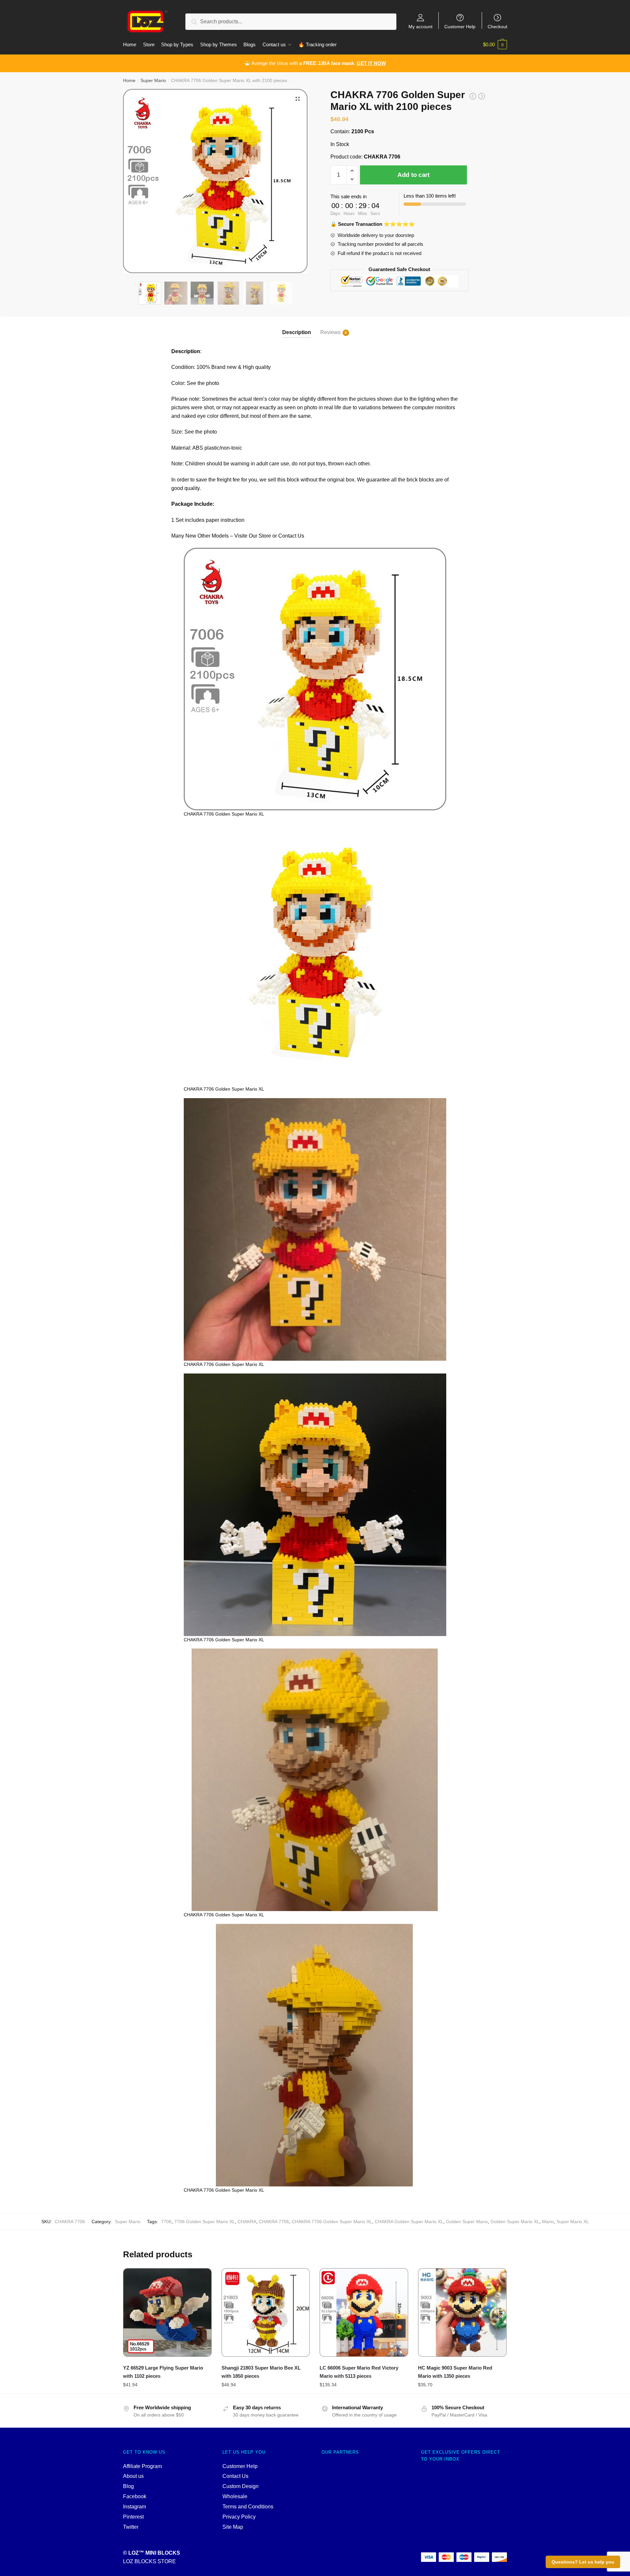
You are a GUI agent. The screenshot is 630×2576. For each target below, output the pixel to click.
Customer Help (460, 26)
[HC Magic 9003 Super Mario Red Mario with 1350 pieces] (462, 2312)
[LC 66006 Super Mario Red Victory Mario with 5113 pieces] (364, 2312)
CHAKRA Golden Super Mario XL (409, 2222)
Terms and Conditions (248, 2507)
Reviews (330, 332)
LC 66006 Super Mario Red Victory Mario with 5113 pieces (359, 2372)
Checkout (497, 26)
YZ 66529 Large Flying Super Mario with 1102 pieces (163, 2372)
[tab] (297, 327)
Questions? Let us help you (583, 2562)
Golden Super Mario (467, 2222)
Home (129, 80)
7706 (166, 2222)
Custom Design (241, 2486)
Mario (548, 2222)
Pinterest (133, 2517)
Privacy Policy (239, 2517)
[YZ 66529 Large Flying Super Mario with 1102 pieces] (167, 2312)
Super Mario (153, 80)
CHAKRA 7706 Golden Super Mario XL (332, 2222)
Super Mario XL (573, 2222)
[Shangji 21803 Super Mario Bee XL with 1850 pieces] (266, 2312)
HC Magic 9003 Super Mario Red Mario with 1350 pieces (455, 2372)
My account (420, 26)
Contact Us (235, 2476)
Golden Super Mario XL (515, 2222)
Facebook (135, 2496)
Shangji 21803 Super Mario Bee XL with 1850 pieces (261, 2372)
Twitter (131, 2527)
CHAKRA (247, 2222)
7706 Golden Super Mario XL (205, 2222)
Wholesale (235, 2496)
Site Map (233, 2527)
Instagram (135, 2507)
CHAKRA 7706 (274, 2222)
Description (297, 332)
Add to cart (413, 175)
